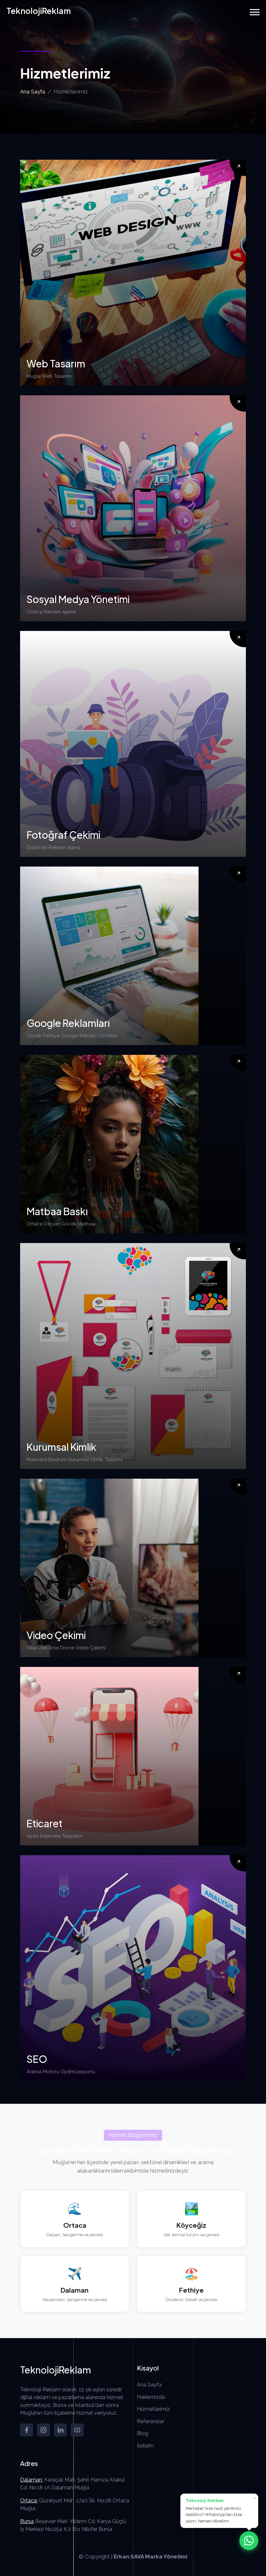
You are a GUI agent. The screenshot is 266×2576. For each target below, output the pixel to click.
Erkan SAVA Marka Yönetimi (150, 2557)
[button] (255, 12)
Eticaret (45, 1823)
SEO (37, 2059)
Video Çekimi (56, 1635)
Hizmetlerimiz (153, 2409)
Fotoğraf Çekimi (63, 835)
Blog (143, 2433)
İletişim (145, 2446)
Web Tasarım (56, 364)
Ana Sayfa (33, 92)
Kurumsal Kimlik (61, 1447)
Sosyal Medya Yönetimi (78, 599)
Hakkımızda (151, 2397)
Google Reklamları (68, 1023)
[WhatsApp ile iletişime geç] (249, 2541)
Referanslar (151, 2421)
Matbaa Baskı (57, 1211)
